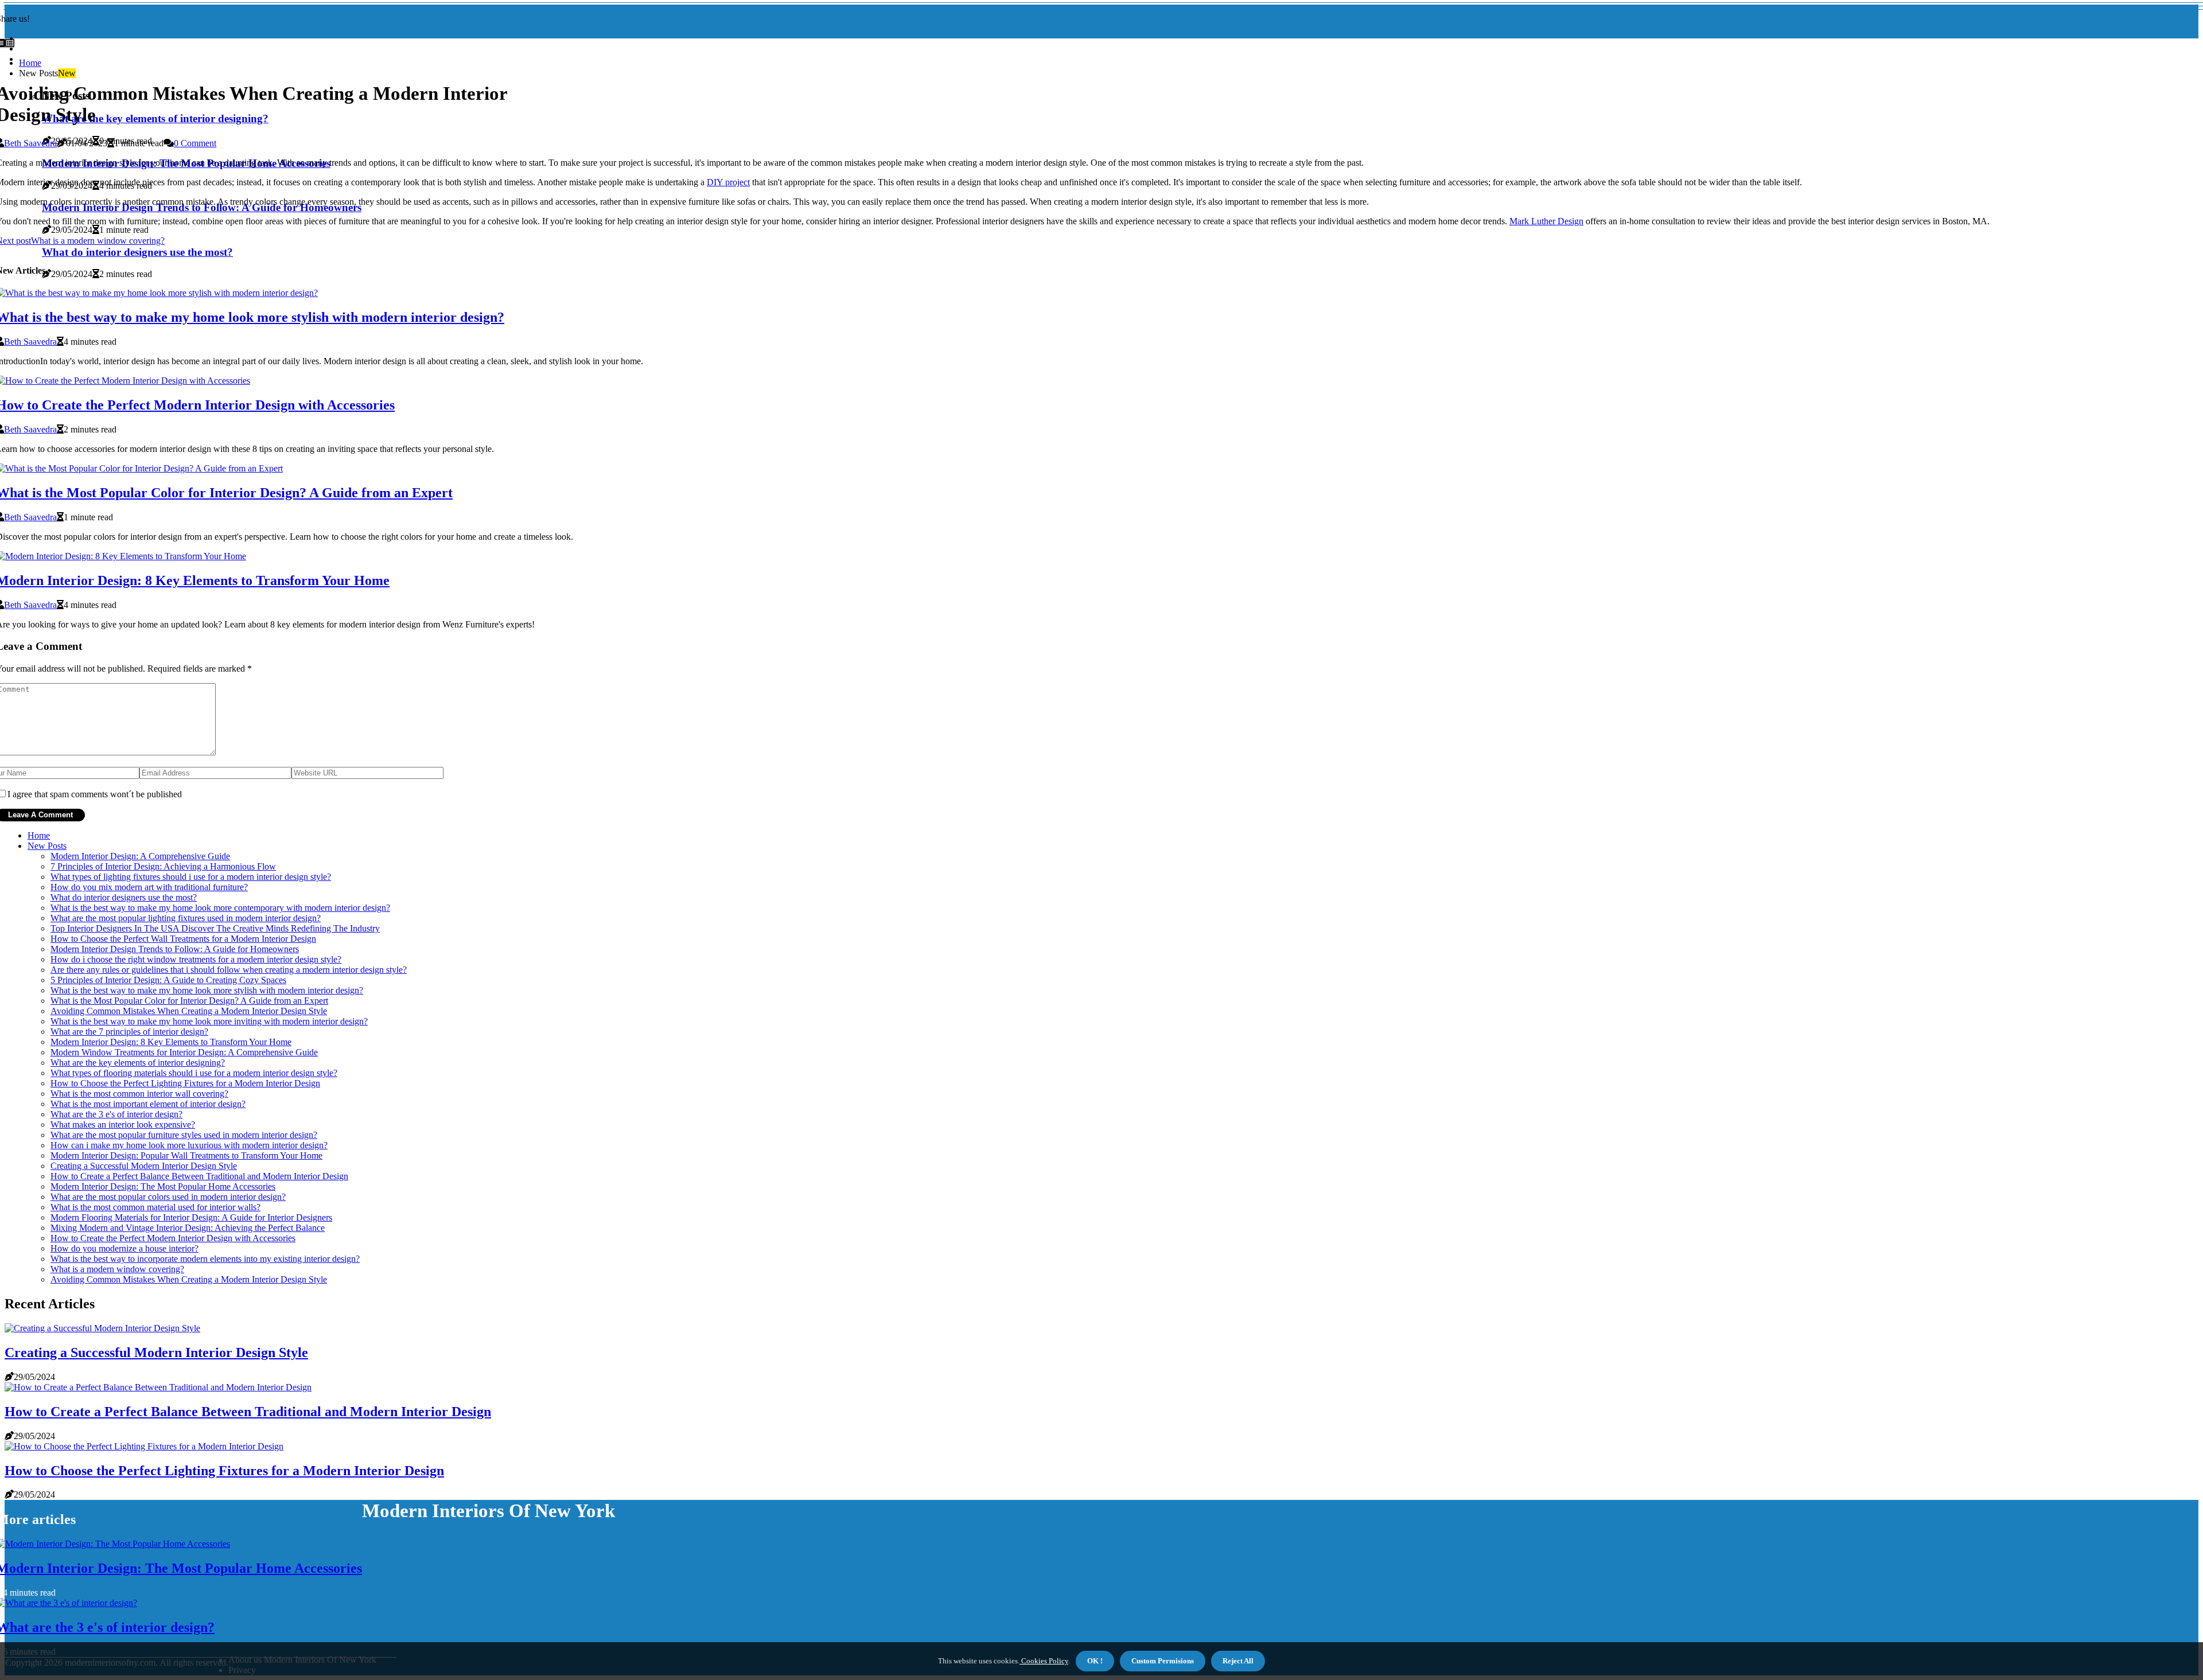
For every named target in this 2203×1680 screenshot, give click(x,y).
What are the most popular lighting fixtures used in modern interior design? (186, 918)
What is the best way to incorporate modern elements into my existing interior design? (205, 1259)
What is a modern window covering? (117, 1269)
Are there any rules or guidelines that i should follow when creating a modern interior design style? (229, 970)
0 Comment (195, 143)
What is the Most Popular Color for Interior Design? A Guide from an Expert (189, 1001)
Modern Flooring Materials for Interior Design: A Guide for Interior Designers (191, 1217)
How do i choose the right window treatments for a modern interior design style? (196, 959)
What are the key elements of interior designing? (138, 1063)
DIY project (728, 182)
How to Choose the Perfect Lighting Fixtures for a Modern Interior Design (185, 1083)
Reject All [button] (1238, 1661)
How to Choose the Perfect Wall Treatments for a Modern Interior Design (183, 939)
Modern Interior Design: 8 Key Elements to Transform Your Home (171, 1042)
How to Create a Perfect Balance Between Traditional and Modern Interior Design (199, 1176)
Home (30, 63)
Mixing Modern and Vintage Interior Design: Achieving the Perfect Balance (188, 1228)
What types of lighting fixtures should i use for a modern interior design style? (191, 877)
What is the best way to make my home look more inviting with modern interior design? (209, 1021)
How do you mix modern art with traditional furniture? (149, 887)
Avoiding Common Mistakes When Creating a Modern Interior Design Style (189, 1011)
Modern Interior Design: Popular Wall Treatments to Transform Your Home (186, 1155)
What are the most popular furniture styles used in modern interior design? (184, 1135)
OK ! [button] (1095, 1661)
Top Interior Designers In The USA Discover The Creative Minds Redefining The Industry (215, 928)
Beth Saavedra (30, 143)
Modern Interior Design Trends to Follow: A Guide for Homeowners (175, 949)
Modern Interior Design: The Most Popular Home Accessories (163, 1186)
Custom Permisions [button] (1163, 1661)
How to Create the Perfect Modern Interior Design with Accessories (173, 1238)
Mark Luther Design (1546, 221)
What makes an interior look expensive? (123, 1124)
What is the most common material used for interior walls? (155, 1207)
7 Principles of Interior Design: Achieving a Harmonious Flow (163, 866)
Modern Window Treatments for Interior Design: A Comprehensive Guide (184, 1052)
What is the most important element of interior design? (148, 1104)
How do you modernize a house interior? (124, 1248)
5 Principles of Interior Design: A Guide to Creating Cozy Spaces (168, 980)
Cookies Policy (1044, 1661)
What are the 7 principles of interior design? (129, 1032)
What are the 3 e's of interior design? (116, 1114)
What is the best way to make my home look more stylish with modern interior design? (207, 990)
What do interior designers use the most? (124, 897)
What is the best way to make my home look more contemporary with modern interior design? (220, 908)
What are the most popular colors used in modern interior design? (168, 1197)
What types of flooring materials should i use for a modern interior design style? (194, 1073)
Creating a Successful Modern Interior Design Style (144, 1166)
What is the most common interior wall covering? (139, 1094)
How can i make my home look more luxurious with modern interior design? (189, 1145)
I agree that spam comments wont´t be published (95, 794)
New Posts (47, 846)
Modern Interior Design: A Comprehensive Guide (140, 856)
